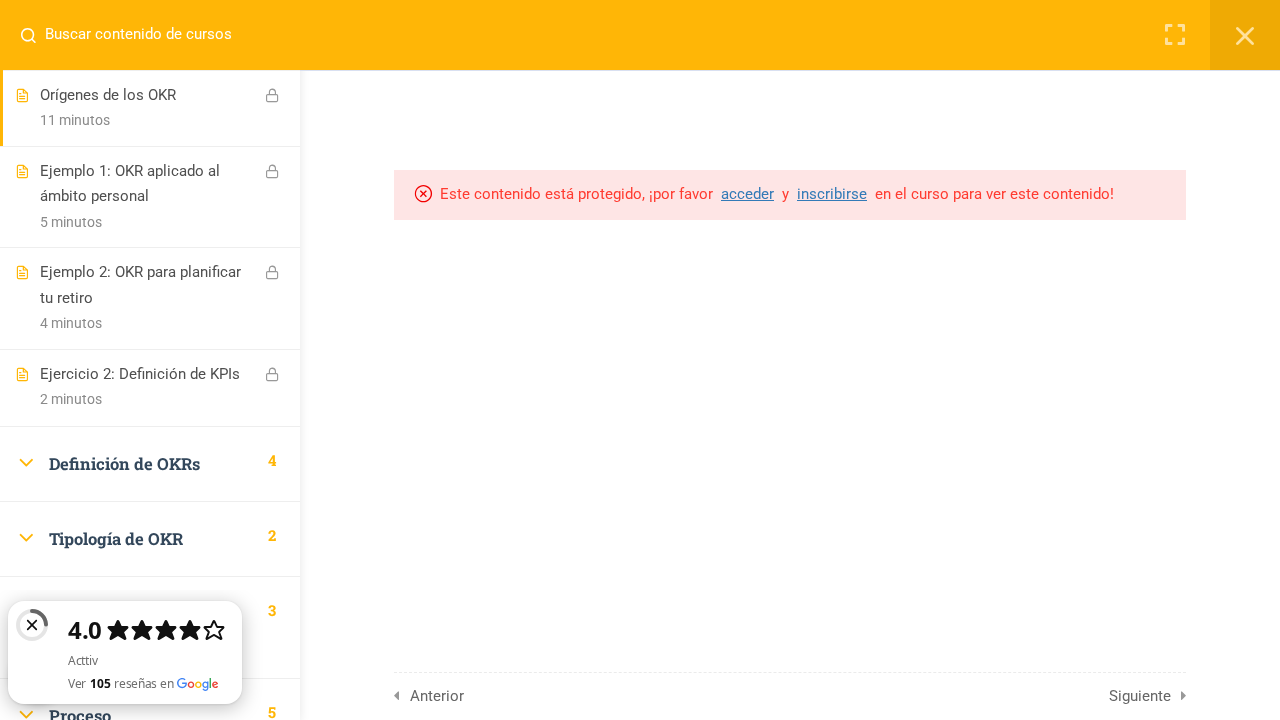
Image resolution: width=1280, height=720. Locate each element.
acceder (747, 194)
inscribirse (832, 194)
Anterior (437, 696)
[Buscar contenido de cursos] (36, 35)
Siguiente (1140, 696)
